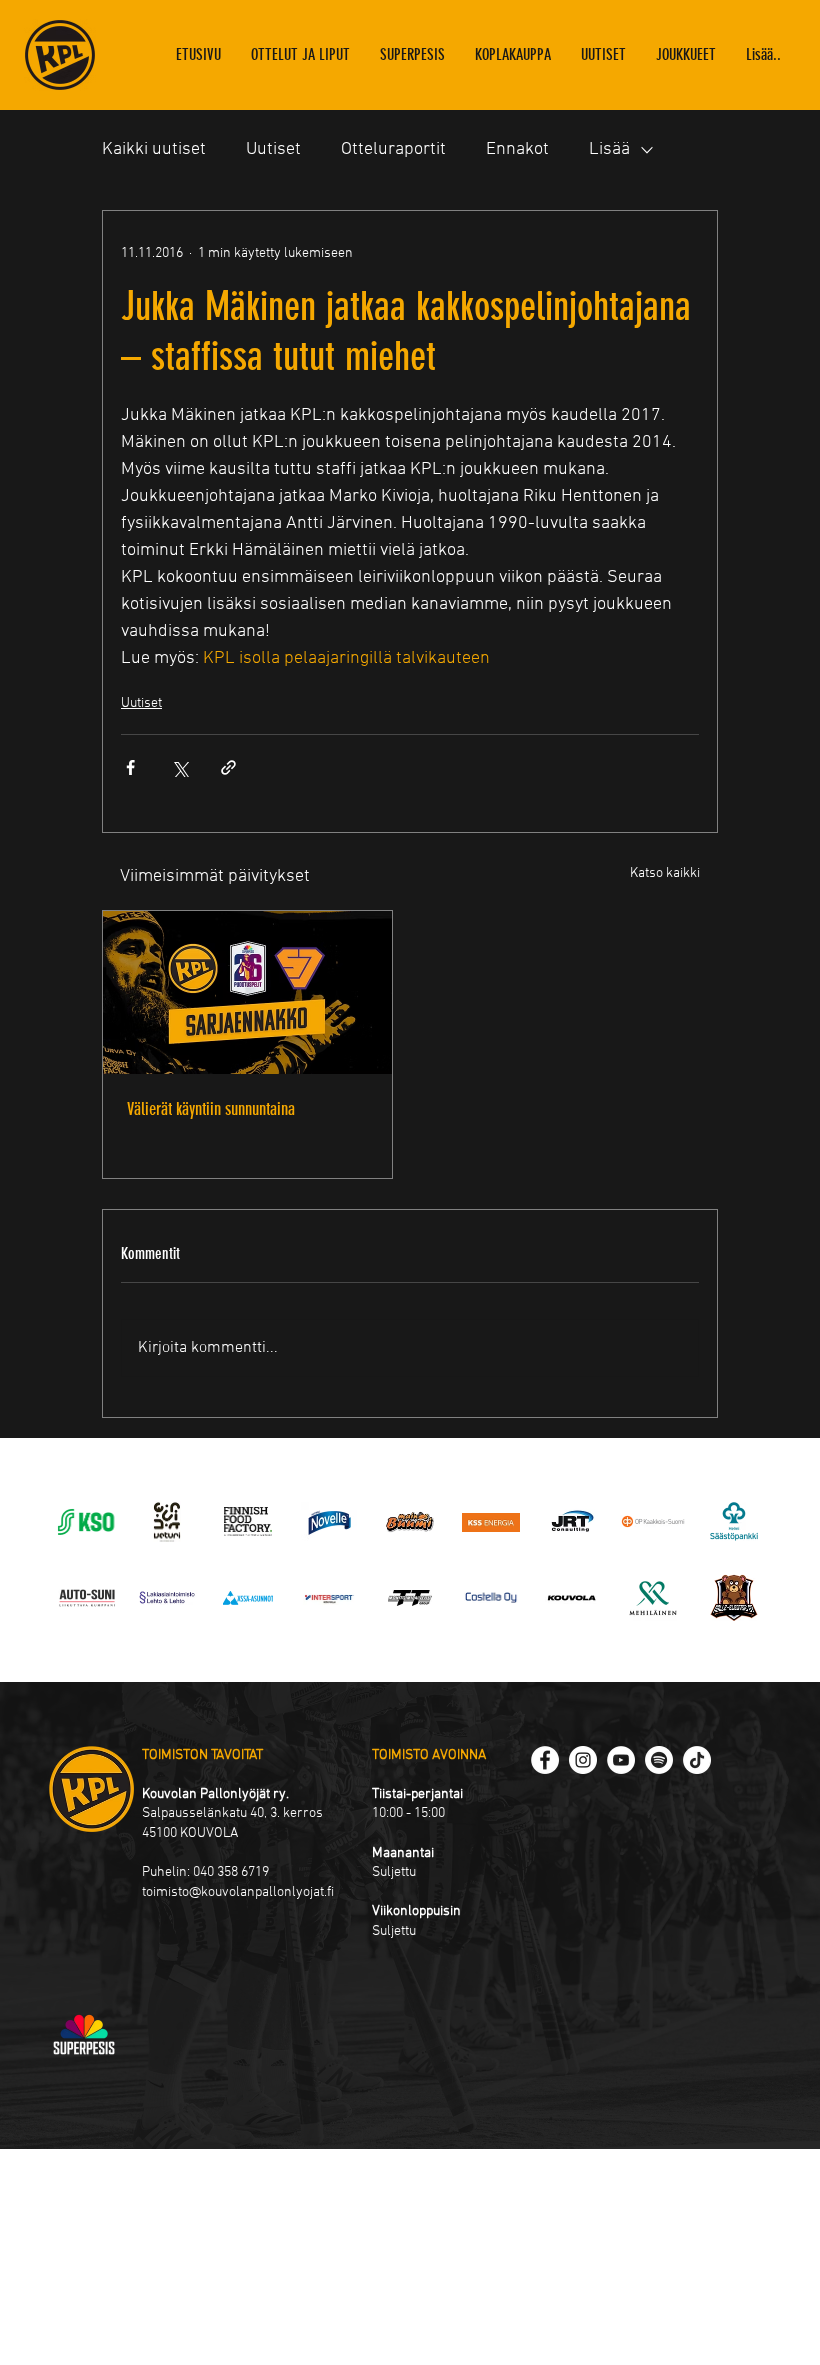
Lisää (609, 149)
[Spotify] (659, 1760)
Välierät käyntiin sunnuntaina (211, 1109)
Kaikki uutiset (154, 149)
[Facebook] (545, 1760)
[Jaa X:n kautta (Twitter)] (179, 767)
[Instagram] (583, 1760)
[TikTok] (697, 1760)
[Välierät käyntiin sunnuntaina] (247, 992)
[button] (686, 55)
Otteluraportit (393, 149)
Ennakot (517, 149)
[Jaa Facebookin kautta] (130, 767)
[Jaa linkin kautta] (228, 767)
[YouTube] (621, 1760)
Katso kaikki (665, 873)
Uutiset (273, 149)
